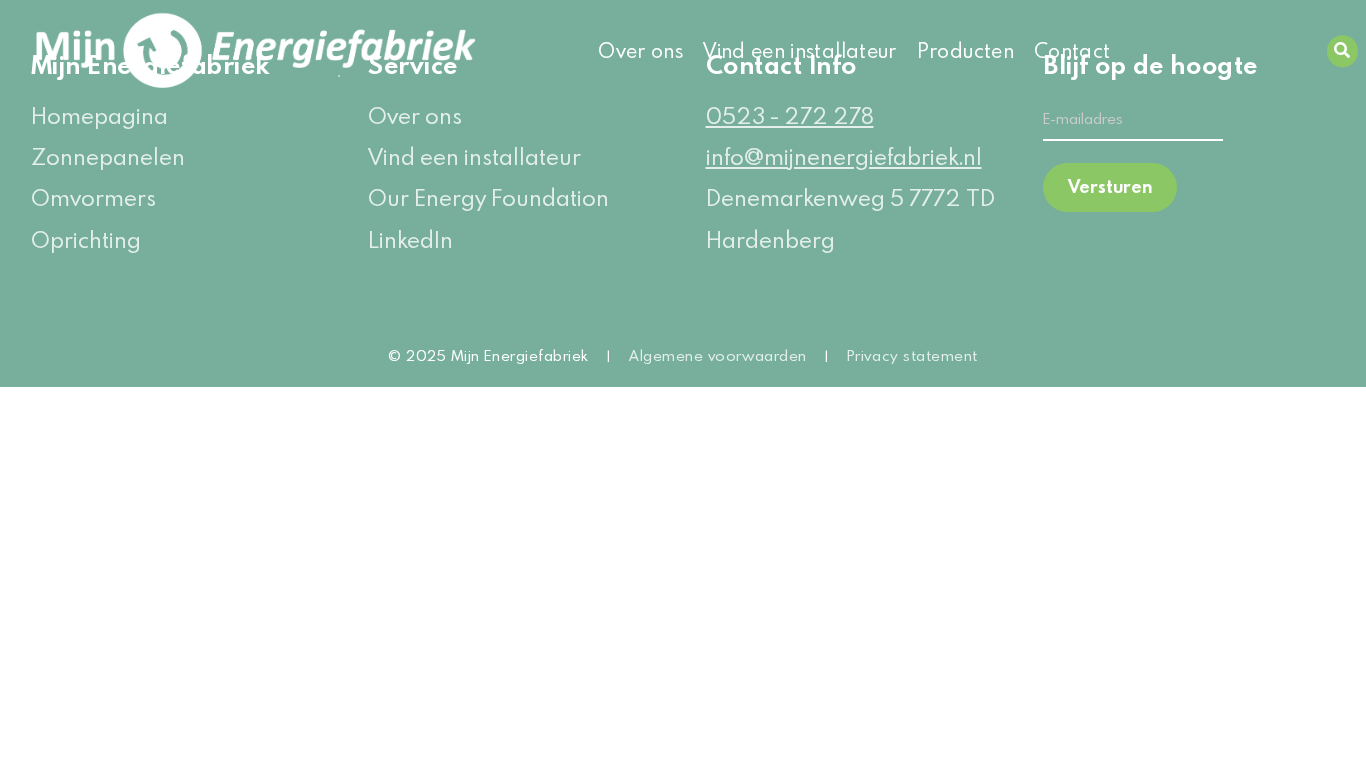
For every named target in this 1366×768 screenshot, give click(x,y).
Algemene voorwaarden (718, 355)
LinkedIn (410, 239)
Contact (1072, 50)
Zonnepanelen (108, 156)
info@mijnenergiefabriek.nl (844, 156)
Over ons (640, 50)
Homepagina (99, 115)
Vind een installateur (800, 50)
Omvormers (93, 197)
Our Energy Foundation (488, 197)
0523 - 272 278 (790, 115)
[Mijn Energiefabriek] (177, 51)
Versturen (1110, 186)
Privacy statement (912, 355)
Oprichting (86, 239)
